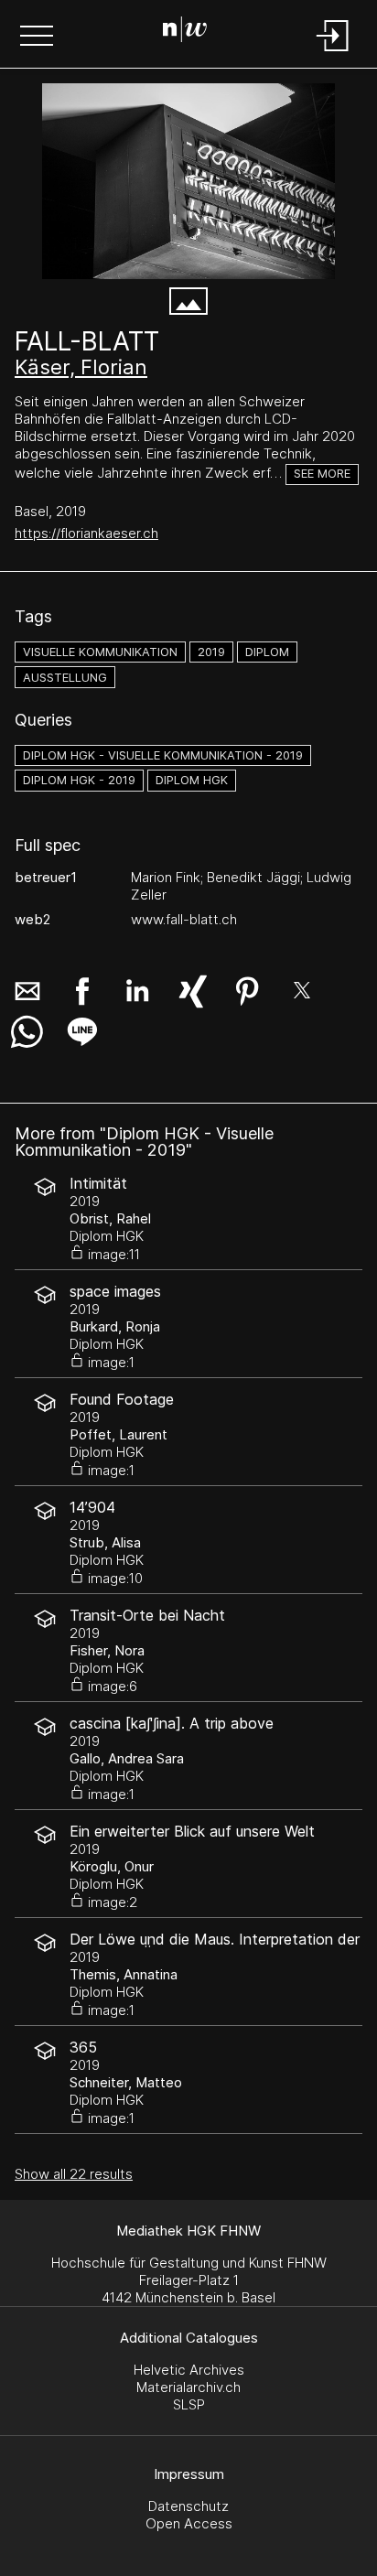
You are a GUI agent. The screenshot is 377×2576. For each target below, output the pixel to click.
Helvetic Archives (189, 2370)
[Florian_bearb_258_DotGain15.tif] (188, 181)
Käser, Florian (81, 367)
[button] (37, 38)
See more (322, 474)
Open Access (189, 2523)
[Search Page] (185, 32)
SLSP (189, 2404)
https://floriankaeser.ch (86, 533)
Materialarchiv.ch (188, 2387)
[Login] (333, 53)
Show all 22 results (74, 2174)
